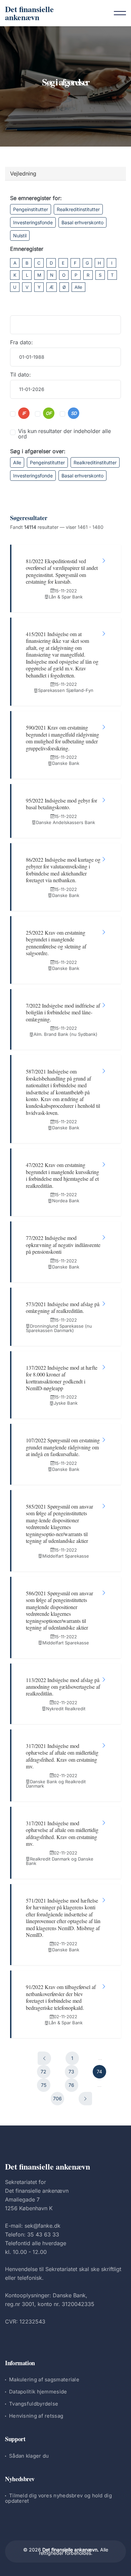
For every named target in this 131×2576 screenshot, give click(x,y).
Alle (78, 287)
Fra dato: (21, 342)
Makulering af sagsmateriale (44, 2379)
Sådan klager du (29, 2456)
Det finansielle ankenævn (29, 13)
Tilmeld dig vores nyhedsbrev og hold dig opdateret (58, 2498)
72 (43, 2072)
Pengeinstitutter (31, 209)
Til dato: (20, 375)
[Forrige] (44, 2058)
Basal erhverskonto (82, 222)
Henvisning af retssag (36, 2416)
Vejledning (23, 173)
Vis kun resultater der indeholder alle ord (64, 434)
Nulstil (20, 236)
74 (99, 2072)
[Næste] (85, 2099)
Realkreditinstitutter (78, 209)
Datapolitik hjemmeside (38, 2392)
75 (44, 2085)
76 (71, 2085)
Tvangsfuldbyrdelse (34, 2404)
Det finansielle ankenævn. (71, 2550)
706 (57, 2098)
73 (71, 2072)
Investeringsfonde (33, 222)
